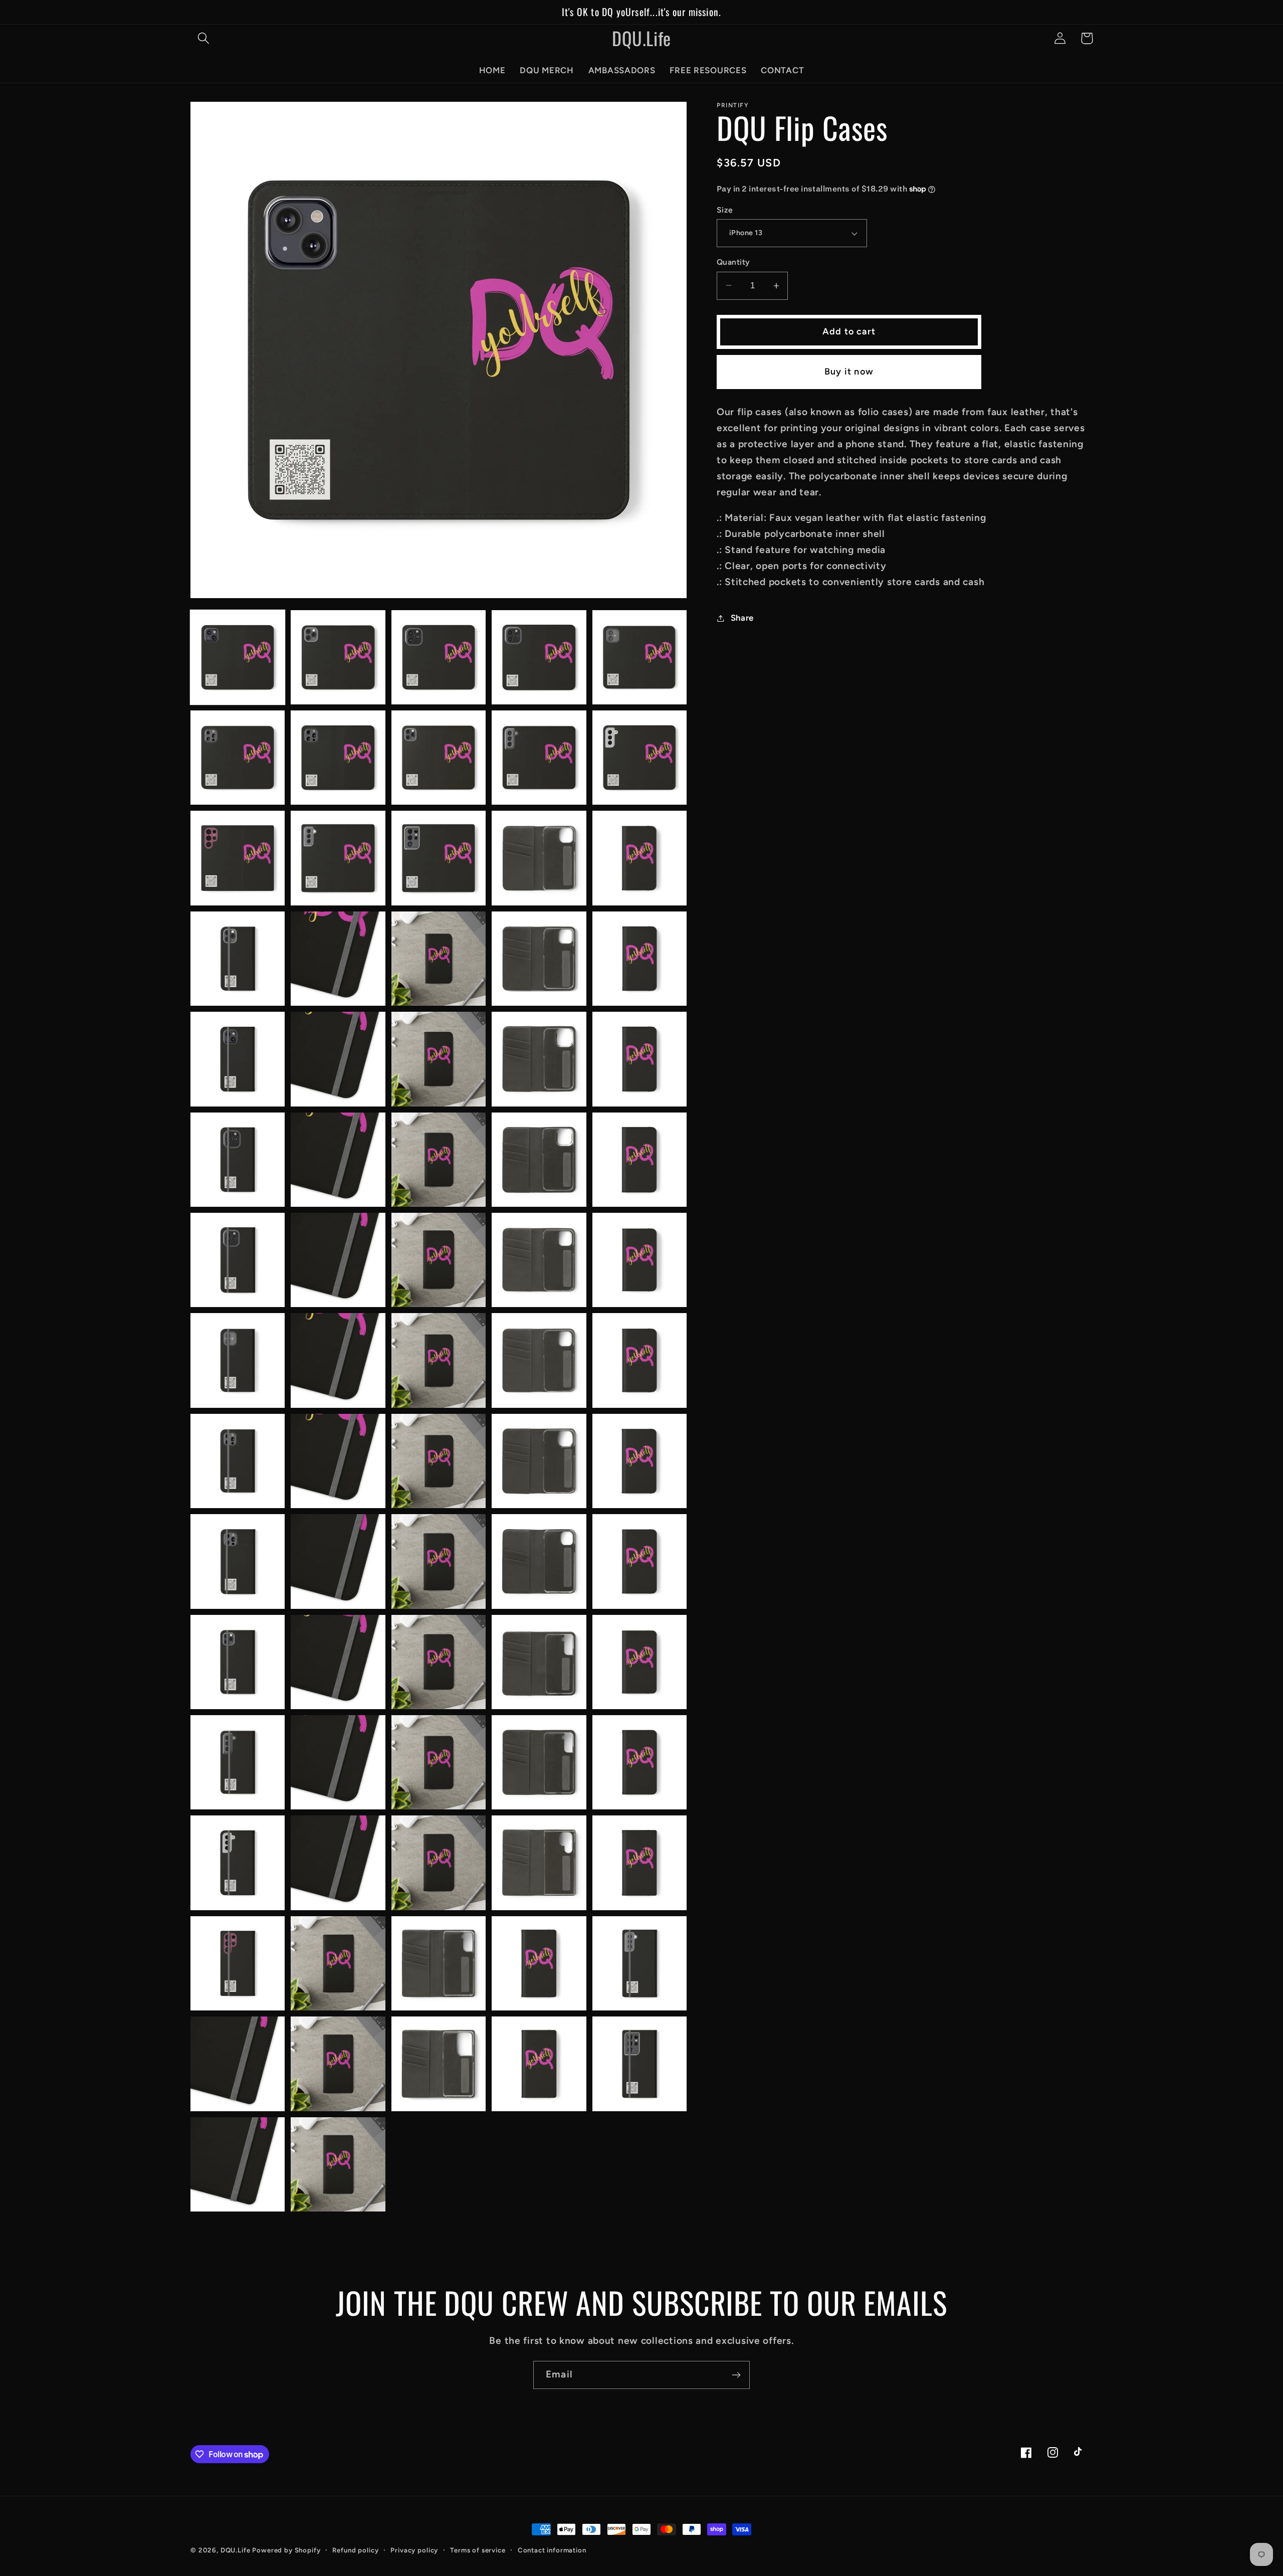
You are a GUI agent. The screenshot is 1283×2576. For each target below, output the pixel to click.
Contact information (552, 2550)
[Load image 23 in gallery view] (439, 1059)
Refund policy (355, 2550)
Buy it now (849, 372)
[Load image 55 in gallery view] (639, 1662)
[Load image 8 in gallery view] (439, 758)
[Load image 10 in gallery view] (639, 758)
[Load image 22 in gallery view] (338, 1059)
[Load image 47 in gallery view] (338, 1561)
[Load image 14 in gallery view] (539, 858)
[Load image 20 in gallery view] (639, 959)
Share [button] (742, 618)
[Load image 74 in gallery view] (539, 2064)
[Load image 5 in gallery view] (639, 657)
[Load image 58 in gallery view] (439, 1762)
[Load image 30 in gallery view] (639, 1160)
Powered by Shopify (286, 2550)
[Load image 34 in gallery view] (539, 1260)
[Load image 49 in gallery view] (539, 1561)
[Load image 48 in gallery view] (439, 1561)
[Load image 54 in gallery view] (539, 1662)
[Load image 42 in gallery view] (338, 1461)
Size (725, 210)
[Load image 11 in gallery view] (238, 858)
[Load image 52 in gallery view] (338, 1662)
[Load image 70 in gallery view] (639, 1963)
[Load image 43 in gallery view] (439, 1461)
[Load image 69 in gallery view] (539, 1963)
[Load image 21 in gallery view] (238, 1059)
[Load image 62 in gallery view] (338, 1863)
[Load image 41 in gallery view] (238, 1461)
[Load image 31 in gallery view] (238, 1260)
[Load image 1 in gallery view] (238, 657)
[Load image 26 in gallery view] (238, 1160)
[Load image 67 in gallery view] (338, 1963)
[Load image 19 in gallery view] (539, 959)
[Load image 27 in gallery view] (338, 1160)
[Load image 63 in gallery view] (439, 1863)
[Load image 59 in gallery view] (539, 1762)
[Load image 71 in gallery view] (238, 2064)
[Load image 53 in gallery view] (439, 1662)
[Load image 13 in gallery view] (439, 858)
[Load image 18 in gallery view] (439, 959)
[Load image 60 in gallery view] (639, 1762)
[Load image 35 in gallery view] (639, 1260)
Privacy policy (414, 2550)
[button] (204, 38)
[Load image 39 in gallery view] (539, 1360)
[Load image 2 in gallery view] (338, 657)
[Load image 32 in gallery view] (338, 1260)
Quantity (733, 262)
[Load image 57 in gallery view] (338, 1762)
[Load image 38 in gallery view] (439, 1360)
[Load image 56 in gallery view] (238, 1762)
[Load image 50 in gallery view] (639, 1561)
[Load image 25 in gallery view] (639, 1059)
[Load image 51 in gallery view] (238, 1662)
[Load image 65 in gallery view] (639, 1863)
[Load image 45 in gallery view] (639, 1461)
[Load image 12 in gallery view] (338, 858)
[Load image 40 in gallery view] (639, 1360)
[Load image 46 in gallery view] (238, 1561)
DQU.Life (236, 2550)
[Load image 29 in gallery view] (539, 1160)
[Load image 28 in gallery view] (439, 1160)
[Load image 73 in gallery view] (439, 2064)
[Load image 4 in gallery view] (539, 657)
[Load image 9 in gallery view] (539, 758)
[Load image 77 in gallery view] (338, 2164)
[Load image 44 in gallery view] (539, 1461)
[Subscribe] (736, 2375)
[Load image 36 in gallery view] (238, 1360)
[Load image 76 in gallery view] (238, 2164)
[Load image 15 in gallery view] (639, 858)
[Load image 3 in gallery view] (439, 657)
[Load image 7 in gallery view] (338, 758)
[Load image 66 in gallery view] (238, 1963)
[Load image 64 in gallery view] (539, 1863)
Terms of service (478, 2550)
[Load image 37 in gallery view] (338, 1360)
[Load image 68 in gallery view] (439, 1963)
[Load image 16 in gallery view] (238, 959)
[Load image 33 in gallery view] (439, 1260)
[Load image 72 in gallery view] (338, 2064)
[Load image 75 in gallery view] (639, 2064)
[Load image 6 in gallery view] (238, 758)
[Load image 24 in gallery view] (539, 1059)
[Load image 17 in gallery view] (338, 959)
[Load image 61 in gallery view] (238, 1863)
